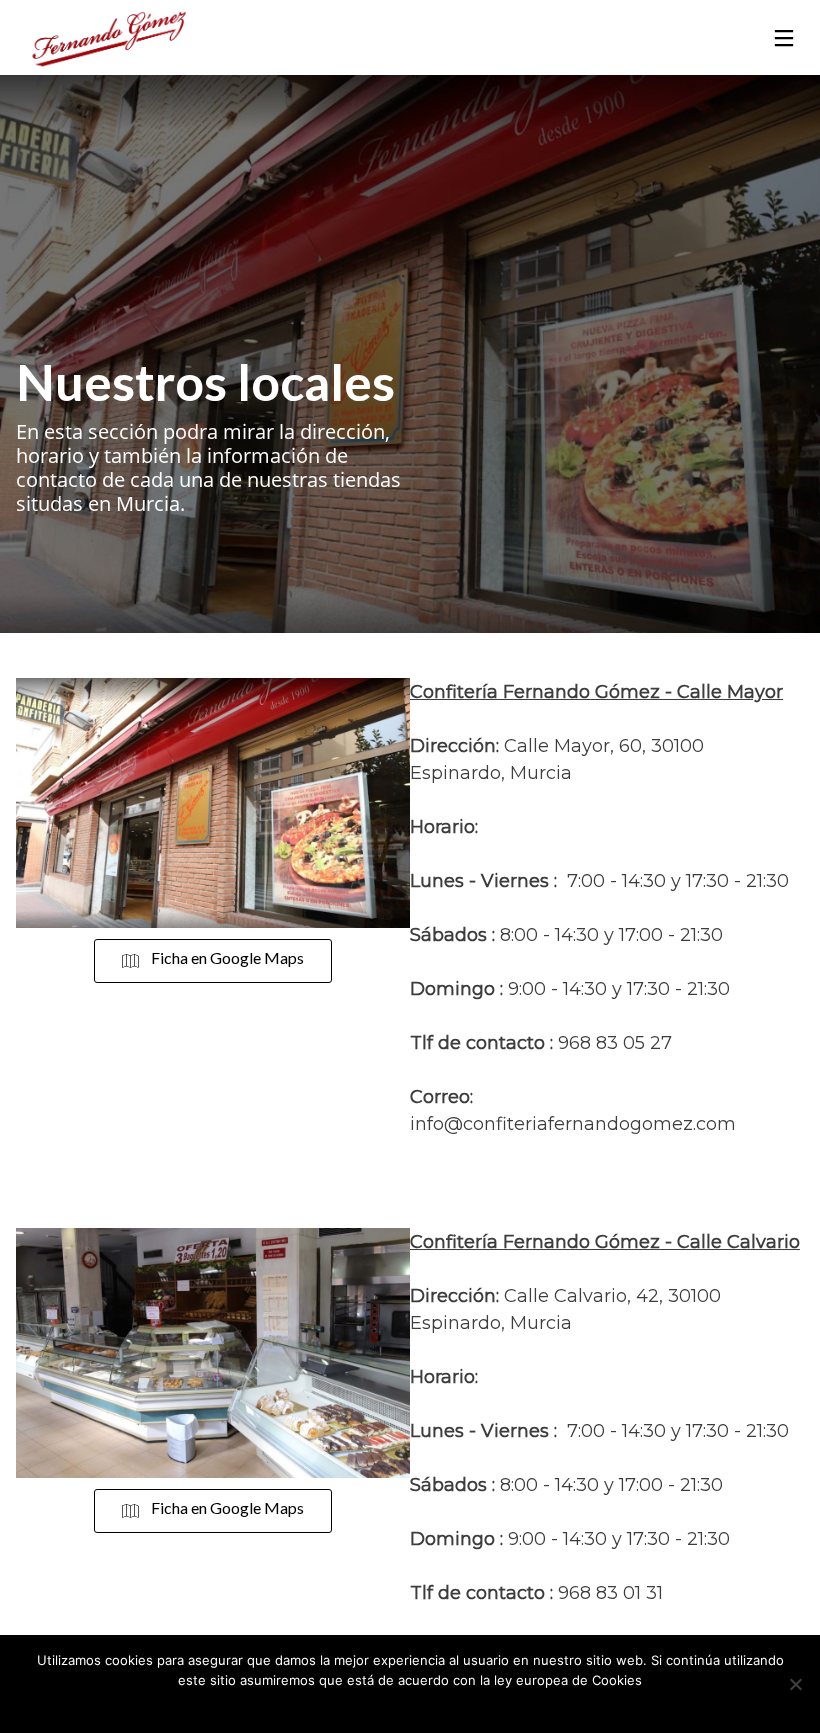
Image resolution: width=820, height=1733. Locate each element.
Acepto (370, 1706)
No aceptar (438, 1706)
